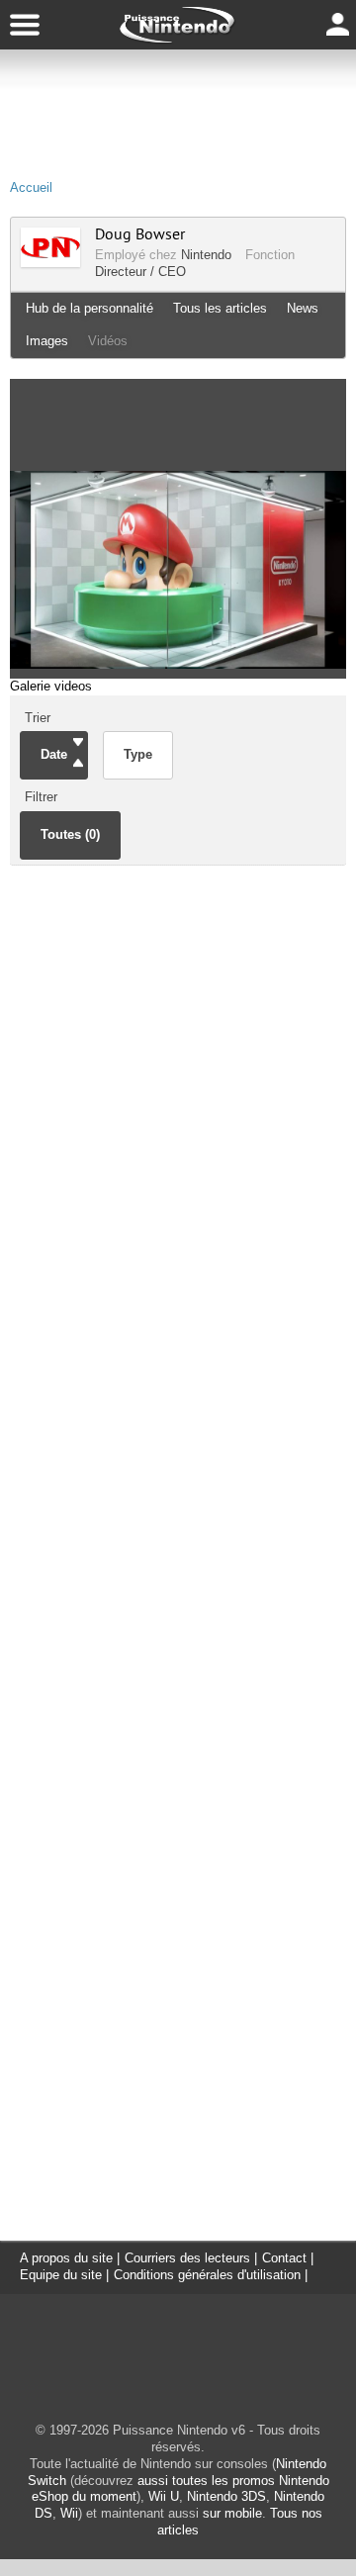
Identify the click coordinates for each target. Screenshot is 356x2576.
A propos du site (66, 2258)
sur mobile (232, 2513)
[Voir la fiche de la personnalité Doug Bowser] (50, 263)
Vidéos (108, 341)
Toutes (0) (70, 834)
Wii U (164, 2496)
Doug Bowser (140, 234)
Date (54, 754)
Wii (69, 2513)
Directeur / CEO (140, 272)
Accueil (31, 187)
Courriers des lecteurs (187, 2258)
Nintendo (206, 255)
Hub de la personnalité (89, 308)
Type (138, 754)
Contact (284, 2258)
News (303, 308)
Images (47, 341)
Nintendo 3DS (226, 2496)
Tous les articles (220, 308)
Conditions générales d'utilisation (207, 2275)
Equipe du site (61, 2275)
